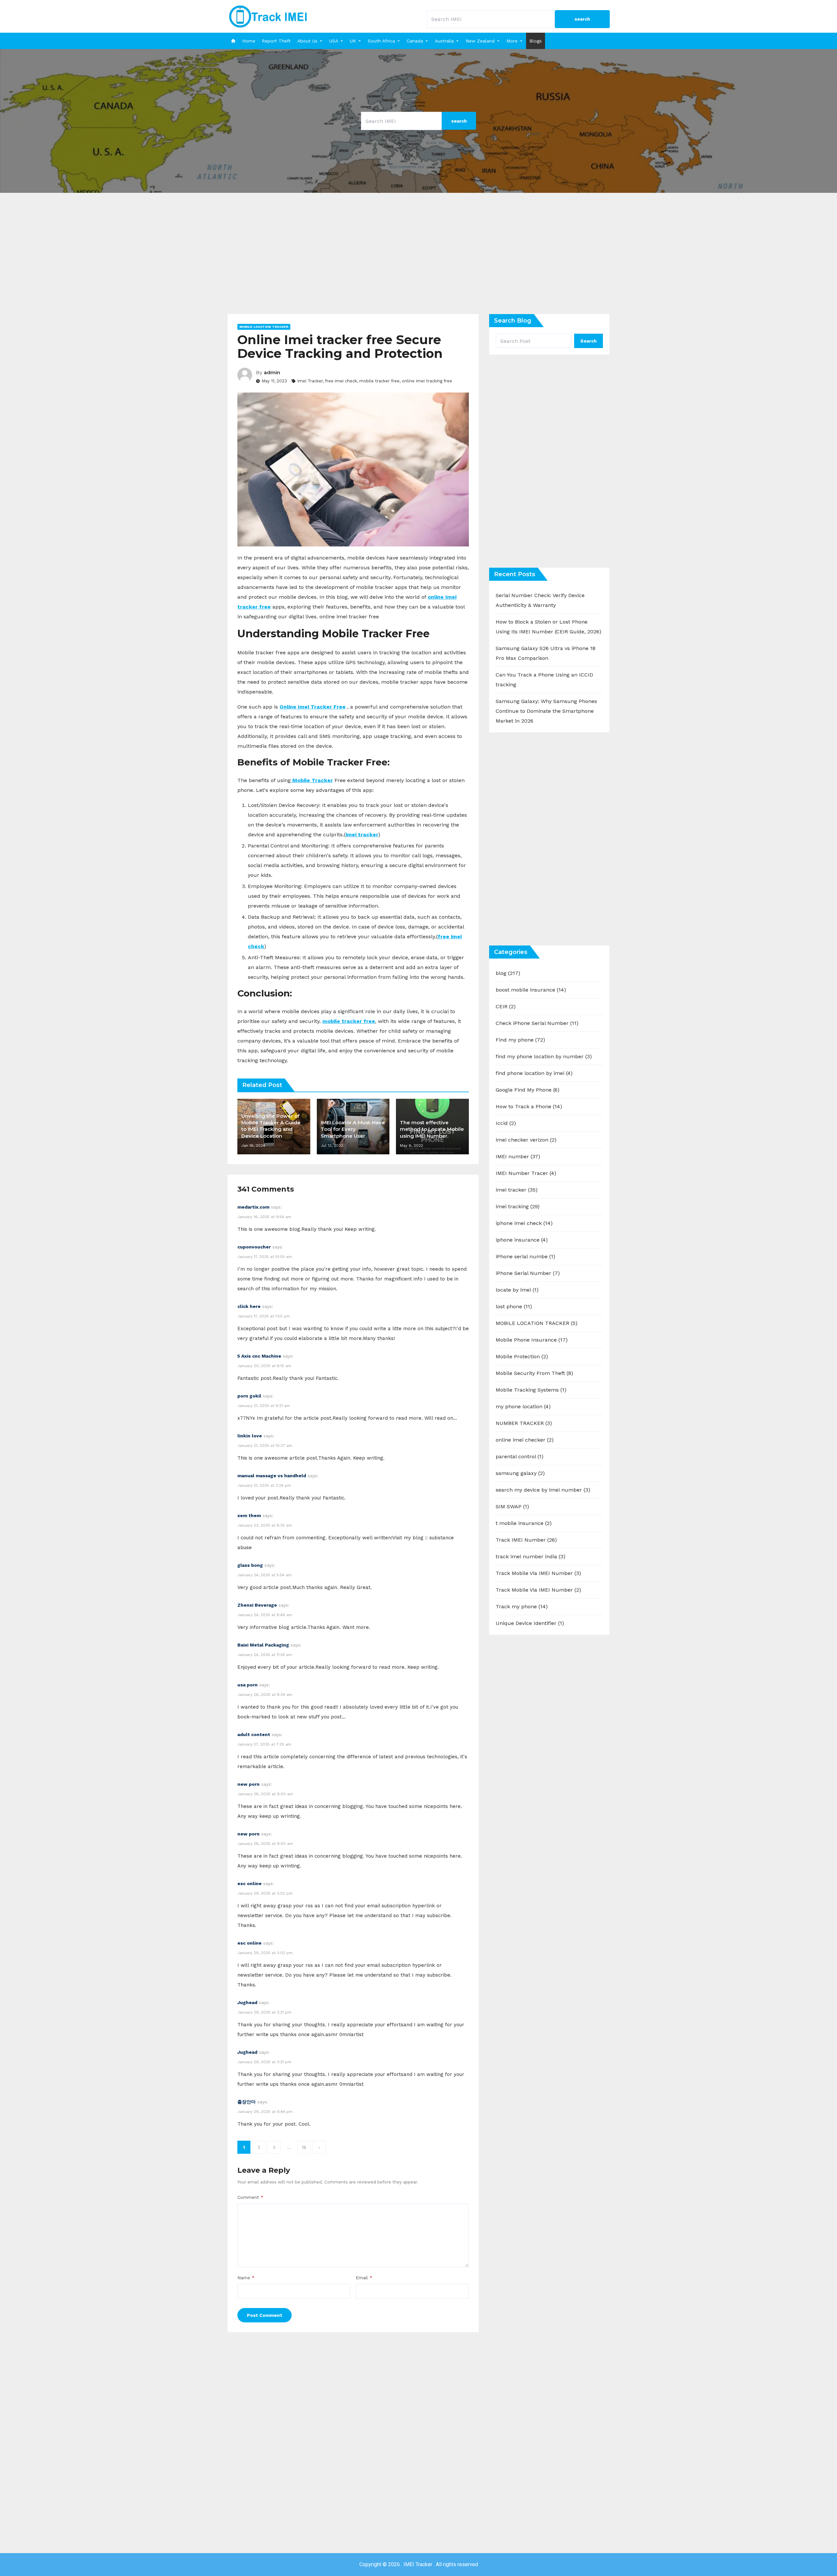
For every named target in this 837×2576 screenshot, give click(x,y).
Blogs (536, 41)
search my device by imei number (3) (543, 1490)
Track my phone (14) (522, 1606)
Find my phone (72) (520, 1040)
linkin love (250, 1436)
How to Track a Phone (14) (529, 1106)
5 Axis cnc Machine (259, 1356)
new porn (248, 1784)
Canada (415, 41)
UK (353, 41)
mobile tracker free (379, 381)
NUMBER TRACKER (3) (524, 1423)
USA (334, 41)
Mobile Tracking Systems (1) (531, 1390)
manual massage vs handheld (272, 1476)
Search (589, 341)
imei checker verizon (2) (526, 1140)
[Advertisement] (418, 258)
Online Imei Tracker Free (313, 707)
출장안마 (247, 2102)
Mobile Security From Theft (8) (534, 1373)
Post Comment (265, 2315)
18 (304, 2147)
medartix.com (253, 1207)
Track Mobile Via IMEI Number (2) (538, 1590)
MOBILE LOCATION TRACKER (264, 327)
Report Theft (276, 41)
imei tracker (362, 835)
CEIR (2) (506, 1006)
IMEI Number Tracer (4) (526, 1173)
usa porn (248, 1685)
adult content (254, 1734)
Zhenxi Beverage (257, 1605)
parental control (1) (520, 1456)
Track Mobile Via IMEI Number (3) (538, 1573)
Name (246, 2278)
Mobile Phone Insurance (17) (532, 1340)
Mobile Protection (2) (522, 1356)
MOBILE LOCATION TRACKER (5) (537, 1323)
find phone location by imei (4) (534, 1073)
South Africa (381, 41)
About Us (307, 41)
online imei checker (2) (525, 1440)
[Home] (233, 41)
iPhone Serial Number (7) (528, 1273)
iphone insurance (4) (522, 1240)
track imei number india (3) (530, 1556)
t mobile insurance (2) (524, 1523)
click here (249, 1306)
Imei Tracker (310, 381)
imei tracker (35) (517, 1190)
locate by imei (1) (517, 1290)
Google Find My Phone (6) (528, 1090)
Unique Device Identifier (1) (530, 1623)
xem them (249, 1515)
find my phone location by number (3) (544, 1056)
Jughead (247, 2002)
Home (249, 41)
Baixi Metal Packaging (263, 1645)
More (512, 41)
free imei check (341, 381)
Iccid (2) (506, 1123)
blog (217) (508, 973)
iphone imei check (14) (524, 1223)
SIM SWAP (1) (512, 1506)
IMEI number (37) (518, 1156)
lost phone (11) (514, 1306)
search (582, 19)
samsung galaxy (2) (520, 1473)
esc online (249, 1883)
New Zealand (480, 41)
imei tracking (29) (518, 1206)
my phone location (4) (523, 1406)
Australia (444, 41)
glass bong (250, 1565)
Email (364, 2278)
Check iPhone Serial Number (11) (537, 1023)
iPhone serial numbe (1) (525, 1256)
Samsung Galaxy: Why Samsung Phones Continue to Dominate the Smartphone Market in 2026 (546, 711)
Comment (250, 2197)
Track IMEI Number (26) (526, 1540)
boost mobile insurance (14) (531, 990)
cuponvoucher (254, 1247)
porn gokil (249, 1396)
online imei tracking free (427, 381)
